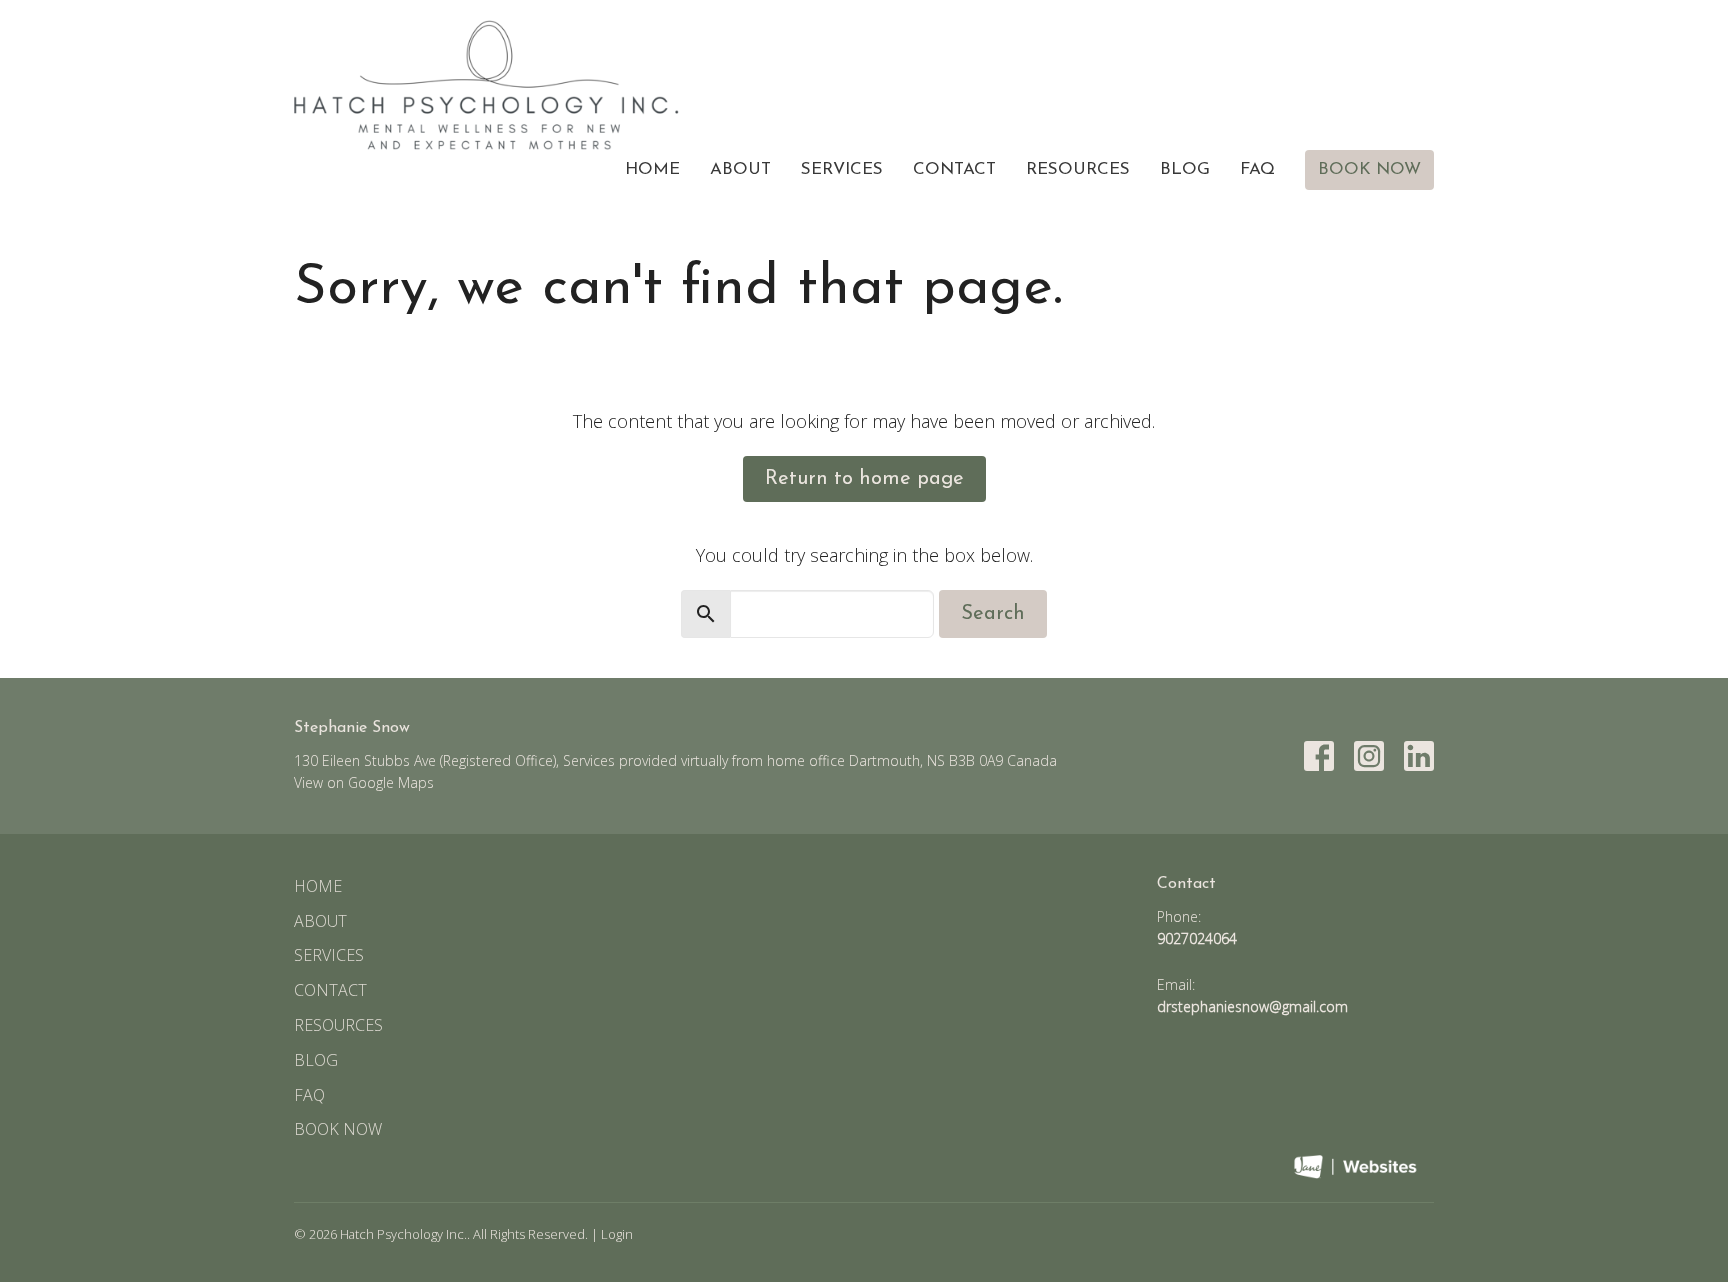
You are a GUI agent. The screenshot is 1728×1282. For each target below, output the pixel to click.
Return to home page (864, 479)
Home (652, 169)
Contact (954, 169)
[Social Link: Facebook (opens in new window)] (1319, 756)
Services (842, 169)
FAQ (1257, 169)
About (740, 169)
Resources (1078, 169)
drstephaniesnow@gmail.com (1252, 1006)
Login (617, 1234)
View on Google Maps (364, 782)
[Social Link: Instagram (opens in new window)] (1369, 756)
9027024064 (1197, 938)
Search (993, 614)
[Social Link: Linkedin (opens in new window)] (1419, 756)
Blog (1185, 169)
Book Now (1369, 169)
